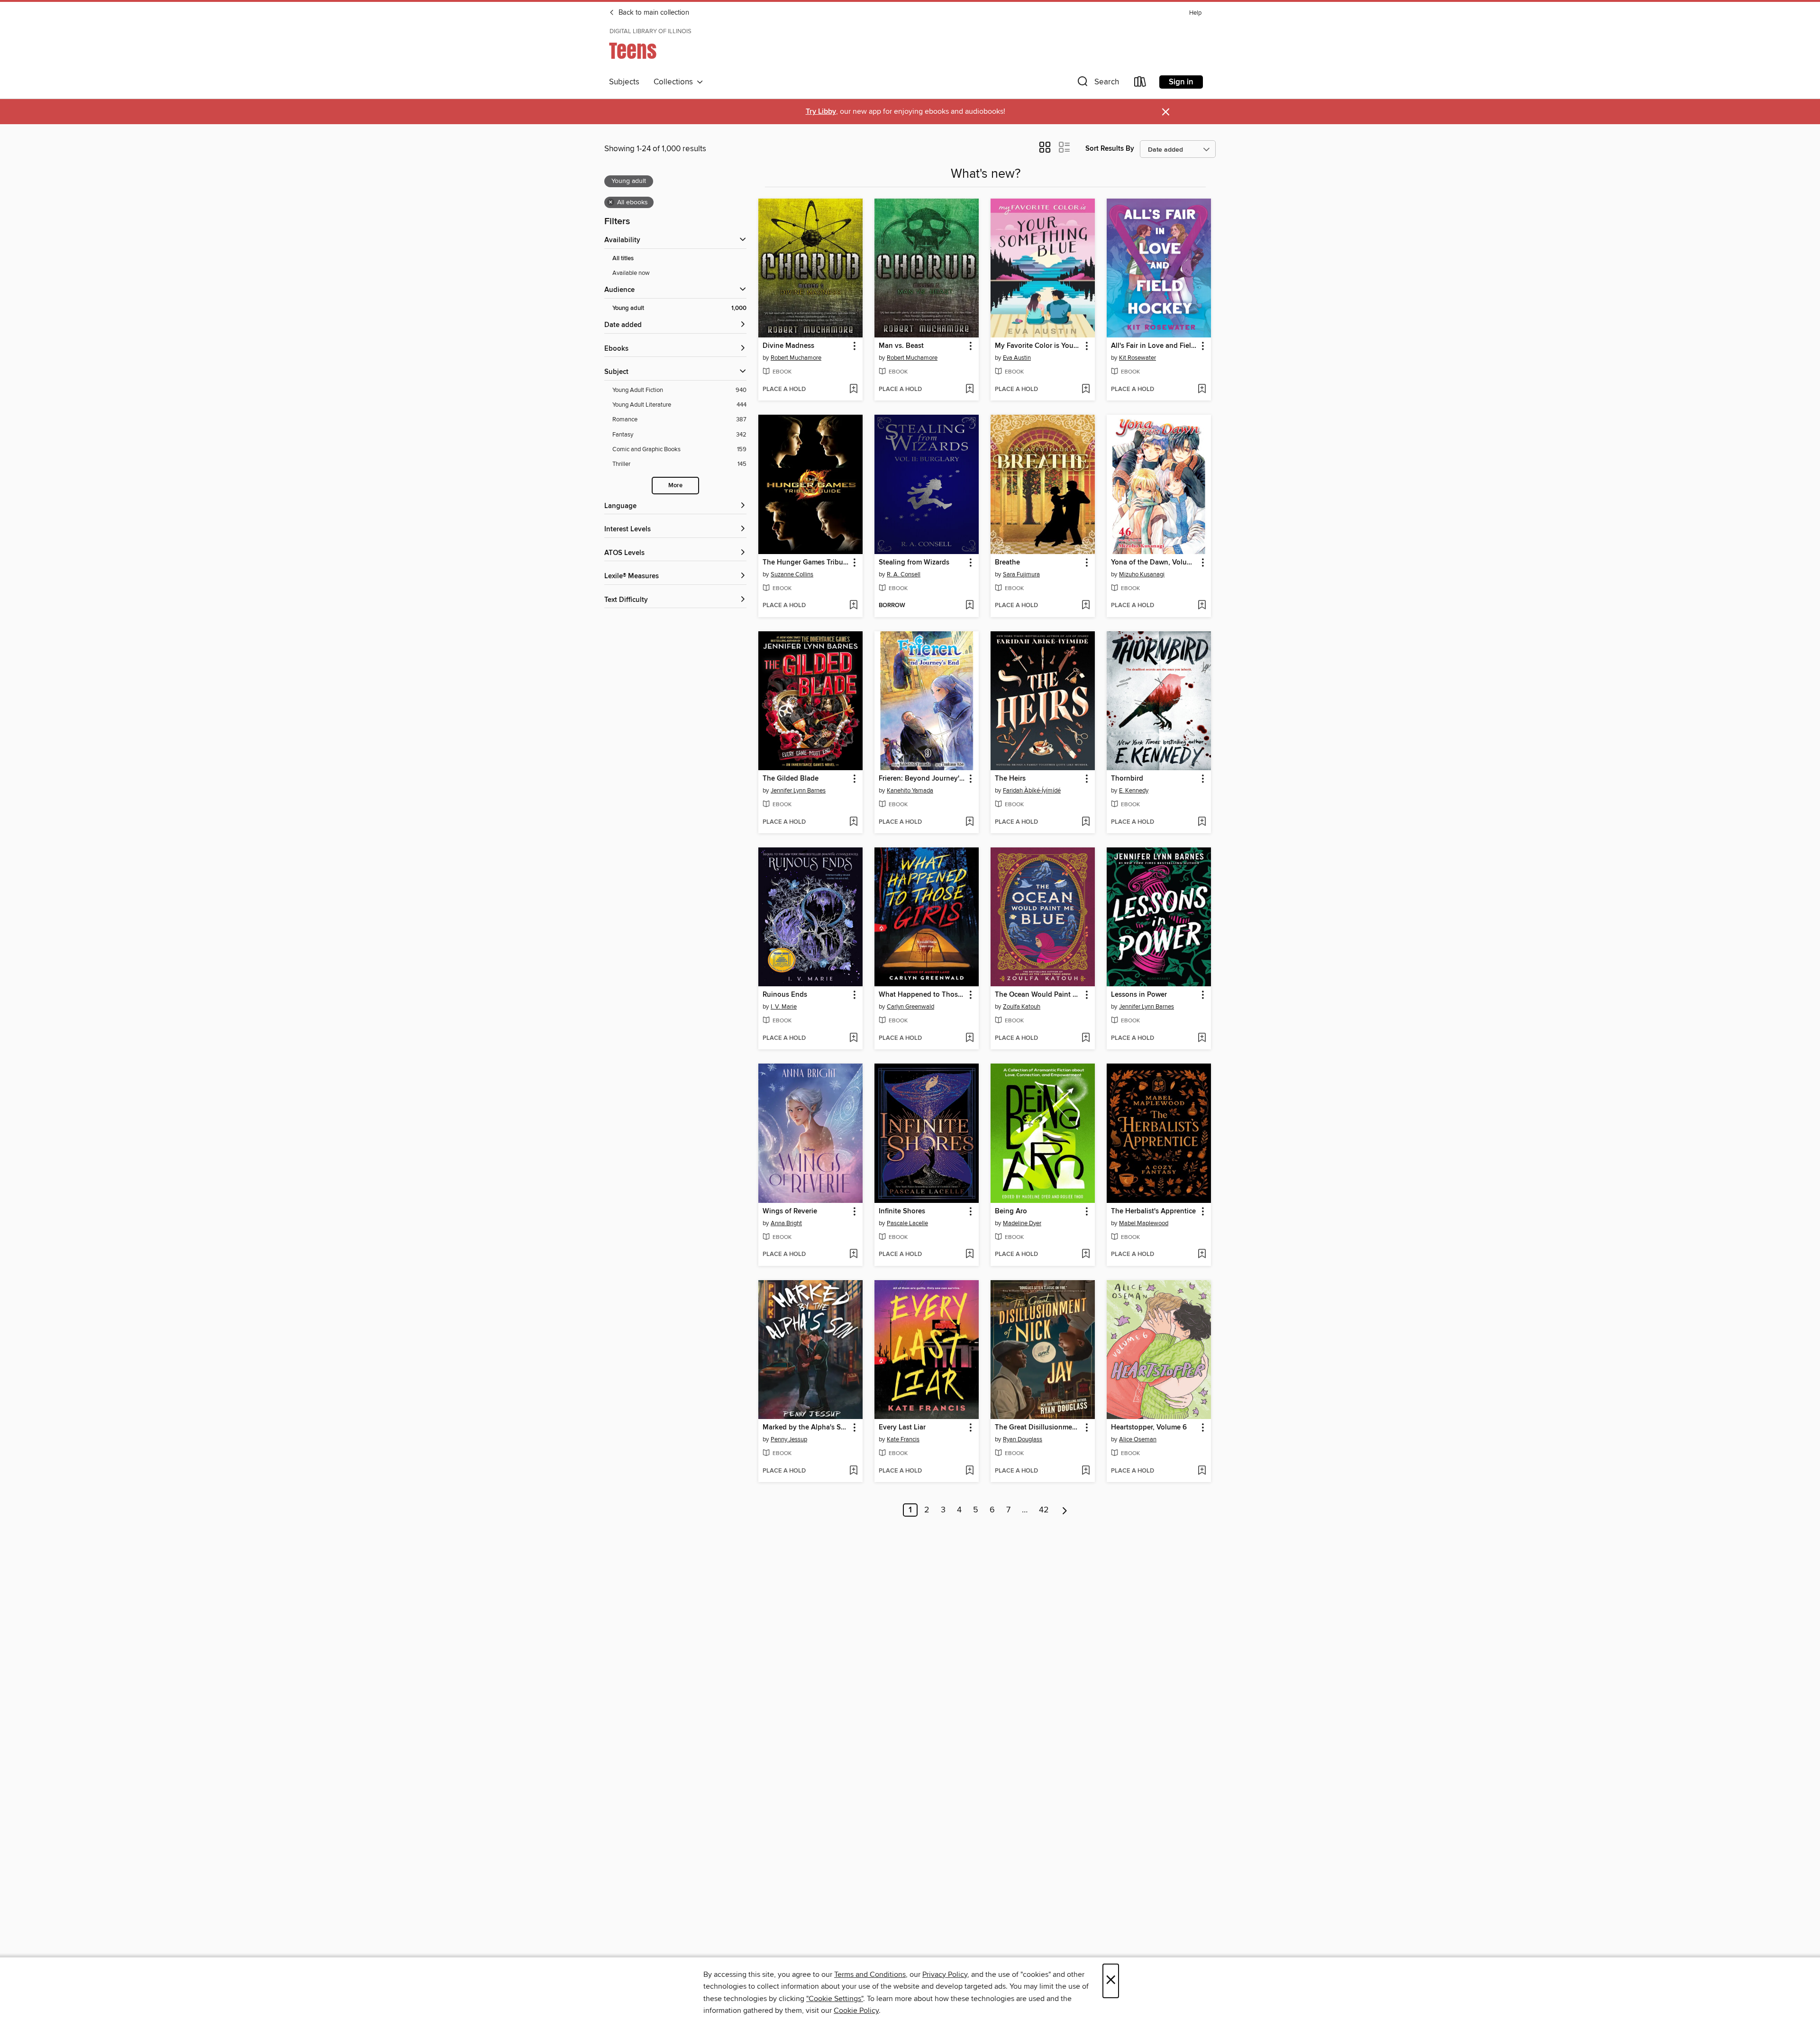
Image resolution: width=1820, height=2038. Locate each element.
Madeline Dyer (1022, 1223)
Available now (631, 273)
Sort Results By (1110, 149)
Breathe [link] (1007, 563)
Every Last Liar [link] (902, 1428)
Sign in (1181, 82)
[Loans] (1140, 84)
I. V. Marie (784, 1007)
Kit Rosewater (1137, 358)
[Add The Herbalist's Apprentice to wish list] (1202, 1255)
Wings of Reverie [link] (790, 1211)
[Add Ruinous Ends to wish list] (853, 1038)
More (675, 486)
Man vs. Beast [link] (901, 346)
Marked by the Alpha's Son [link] (806, 1428)
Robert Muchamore (796, 358)
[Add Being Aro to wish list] (1086, 1255)
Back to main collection (653, 13)
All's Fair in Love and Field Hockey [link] (1154, 346)
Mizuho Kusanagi (1142, 574)
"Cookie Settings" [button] (835, 1999)
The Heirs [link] (1010, 779)
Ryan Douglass (1023, 1439)
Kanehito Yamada (910, 791)
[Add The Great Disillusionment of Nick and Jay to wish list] (1086, 1471)
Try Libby (821, 112)
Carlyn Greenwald (910, 1007)
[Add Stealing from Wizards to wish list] (969, 606)
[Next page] (1065, 1510)
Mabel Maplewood (1144, 1223)
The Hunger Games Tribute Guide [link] (806, 563)
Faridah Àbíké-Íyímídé (1032, 791)
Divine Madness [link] (788, 346)
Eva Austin (1017, 358)
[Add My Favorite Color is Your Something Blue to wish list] (1086, 390)
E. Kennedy (1134, 791)
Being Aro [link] (1011, 1211)
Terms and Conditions (870, 1974)
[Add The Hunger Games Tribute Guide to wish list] (853, 606)
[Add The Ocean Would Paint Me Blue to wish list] (1086, 1038)
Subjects (624, 82)
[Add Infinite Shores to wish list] (969, 1255)
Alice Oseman (1138, 1439)
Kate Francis (903, 1439)
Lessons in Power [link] (1139, 995)
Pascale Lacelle (907, 1223)
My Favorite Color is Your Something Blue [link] (1038, 346)
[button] (1097, 84)
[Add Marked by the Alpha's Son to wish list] (853, 1471)
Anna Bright (786, 1223)
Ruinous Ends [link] (785, 995)
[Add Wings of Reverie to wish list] (853, 1255)
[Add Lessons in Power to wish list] (1202, 1038)
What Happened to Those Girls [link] (922, 995)
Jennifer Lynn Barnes (798, 791)
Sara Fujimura (1021, 574)
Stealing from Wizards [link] (914, 563)
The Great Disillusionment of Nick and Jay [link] (1038, 1428)
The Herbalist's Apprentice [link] (1153, 1211)
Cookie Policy (856, 2011)
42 (1044, 1510)
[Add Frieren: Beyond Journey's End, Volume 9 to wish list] (969, 822)
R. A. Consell (904, 574)
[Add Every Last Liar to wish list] (969, 1471)
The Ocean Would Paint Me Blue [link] (1038, 995)
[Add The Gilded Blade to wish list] (853, 822)
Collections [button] (675, 82)
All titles (623, 259)
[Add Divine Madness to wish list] (853, 390)
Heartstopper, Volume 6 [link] (1149, 1428)
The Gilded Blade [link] (791, 779)
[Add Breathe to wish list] (1086, 606)
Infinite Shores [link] (902, 1211)
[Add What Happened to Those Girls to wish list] (969, 1038)
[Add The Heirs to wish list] (1086, 822)
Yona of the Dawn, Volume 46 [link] (1154, 563)
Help (1195, 13)
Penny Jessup (789, 1439)
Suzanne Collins (792, 574)
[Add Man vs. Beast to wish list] (969, 390)
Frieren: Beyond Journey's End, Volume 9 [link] (922, 779)
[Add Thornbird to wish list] (1202, 822)
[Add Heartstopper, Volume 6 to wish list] (1202, 1471)
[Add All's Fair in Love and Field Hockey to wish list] (1202, 390)
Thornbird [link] (1127, 779)
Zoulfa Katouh (1022, 1007)
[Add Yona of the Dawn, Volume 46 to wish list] (1202, 606)
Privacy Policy (945, 1974)
